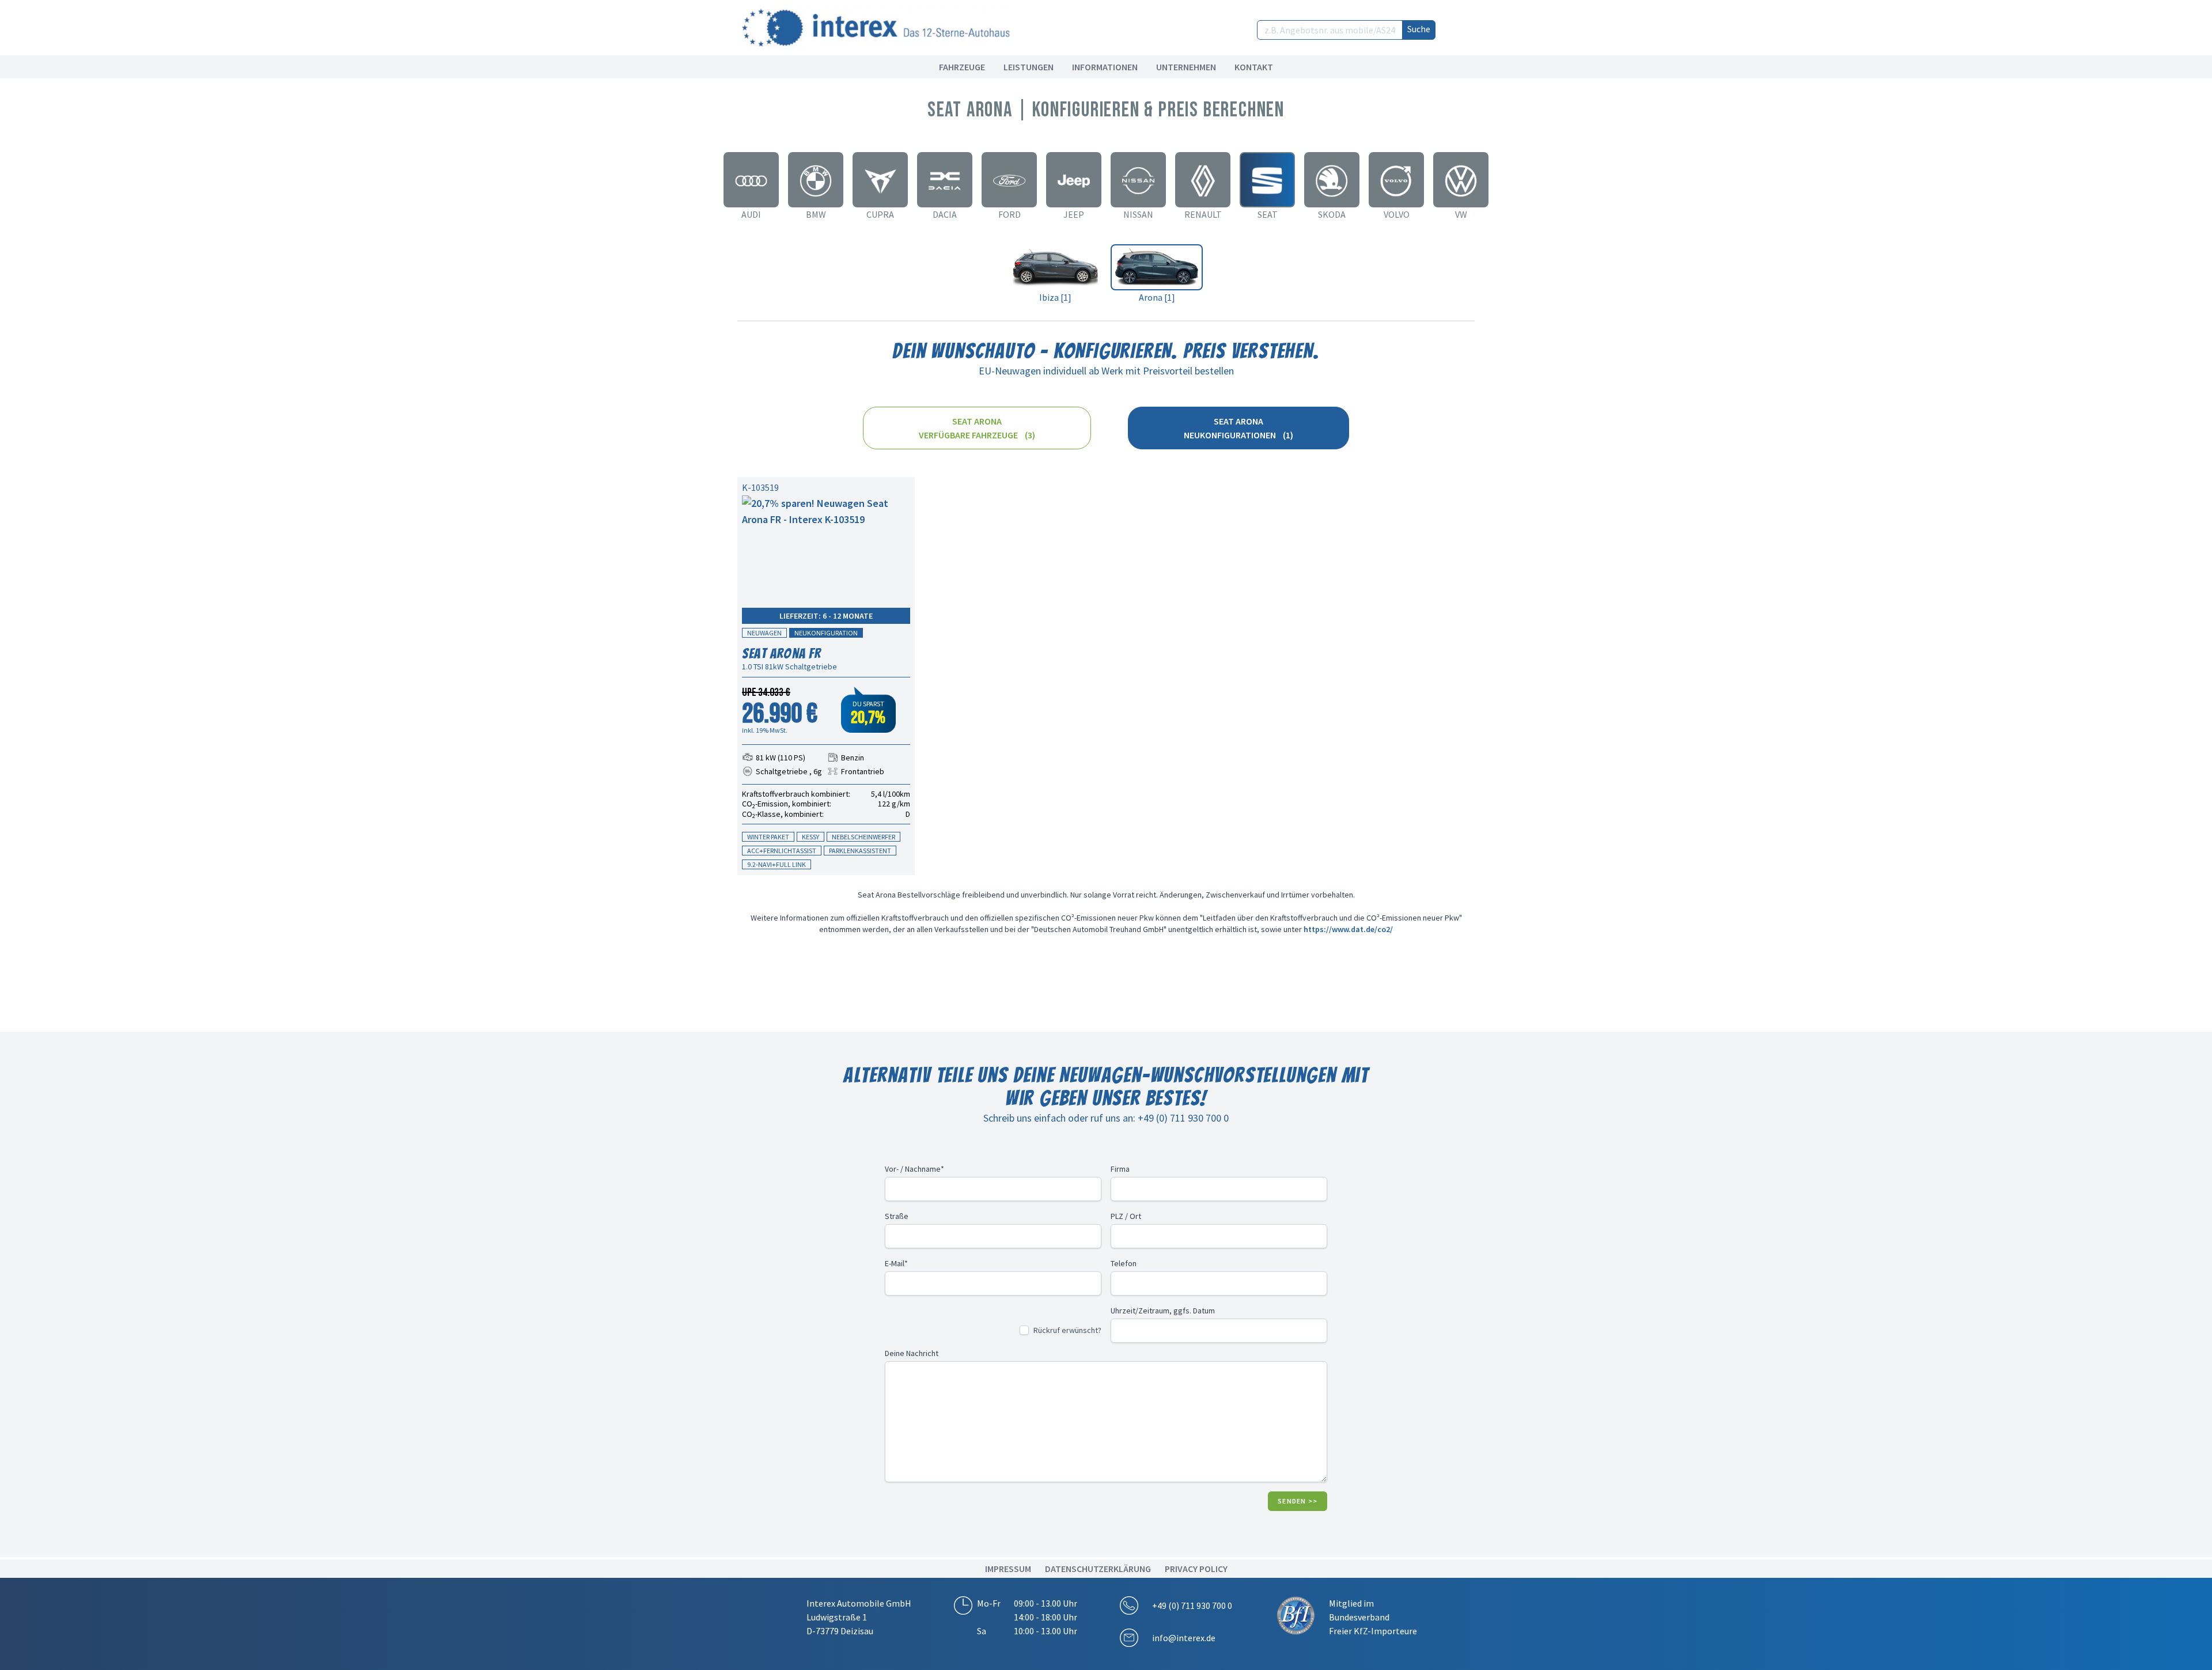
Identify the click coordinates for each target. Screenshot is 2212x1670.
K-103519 (760, 487)
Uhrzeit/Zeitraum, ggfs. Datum (1163, 1311)
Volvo (1397, 214)
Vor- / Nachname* (914, 1169)
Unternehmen (1186, 67)
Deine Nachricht (912, 1353)
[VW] (1461, 180)
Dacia (945, 214)
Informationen (1105, 67)
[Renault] (1203, 180)
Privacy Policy (1196, 1569)
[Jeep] (1074, 180)
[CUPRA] (880, 180)
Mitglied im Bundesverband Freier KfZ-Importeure (1373, 1617)
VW (1461, 214)
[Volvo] (1396, 180)
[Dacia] (945, 180)
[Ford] (1009, 180)
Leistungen (1029, 67)
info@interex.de (1184, 1638)
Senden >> (1298, 1501)
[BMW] (816, 180)
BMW (816, 214)
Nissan (1138, 214)
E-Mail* (896, 1263)
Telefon (1124, 1263)
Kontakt (1254, 67)
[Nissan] (1138, 180)
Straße (897, 1216)
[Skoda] (1332, 180)
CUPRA (880, 214)
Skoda (1332, 214)
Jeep (1074, 214)
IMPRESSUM (1008, 1569)
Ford (1010, 214)
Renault (1203, 214)
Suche (1419, 29)
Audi (751, 214)
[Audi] (751, 180)
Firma (1120, 1169)
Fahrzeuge (962, 67)
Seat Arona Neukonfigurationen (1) (1238, 428)
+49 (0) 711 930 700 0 (1192, 1605)
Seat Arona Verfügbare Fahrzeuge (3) (977, 428)
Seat (1268, 214)
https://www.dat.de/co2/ (1348, 929)
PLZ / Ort (1126, 1216)
